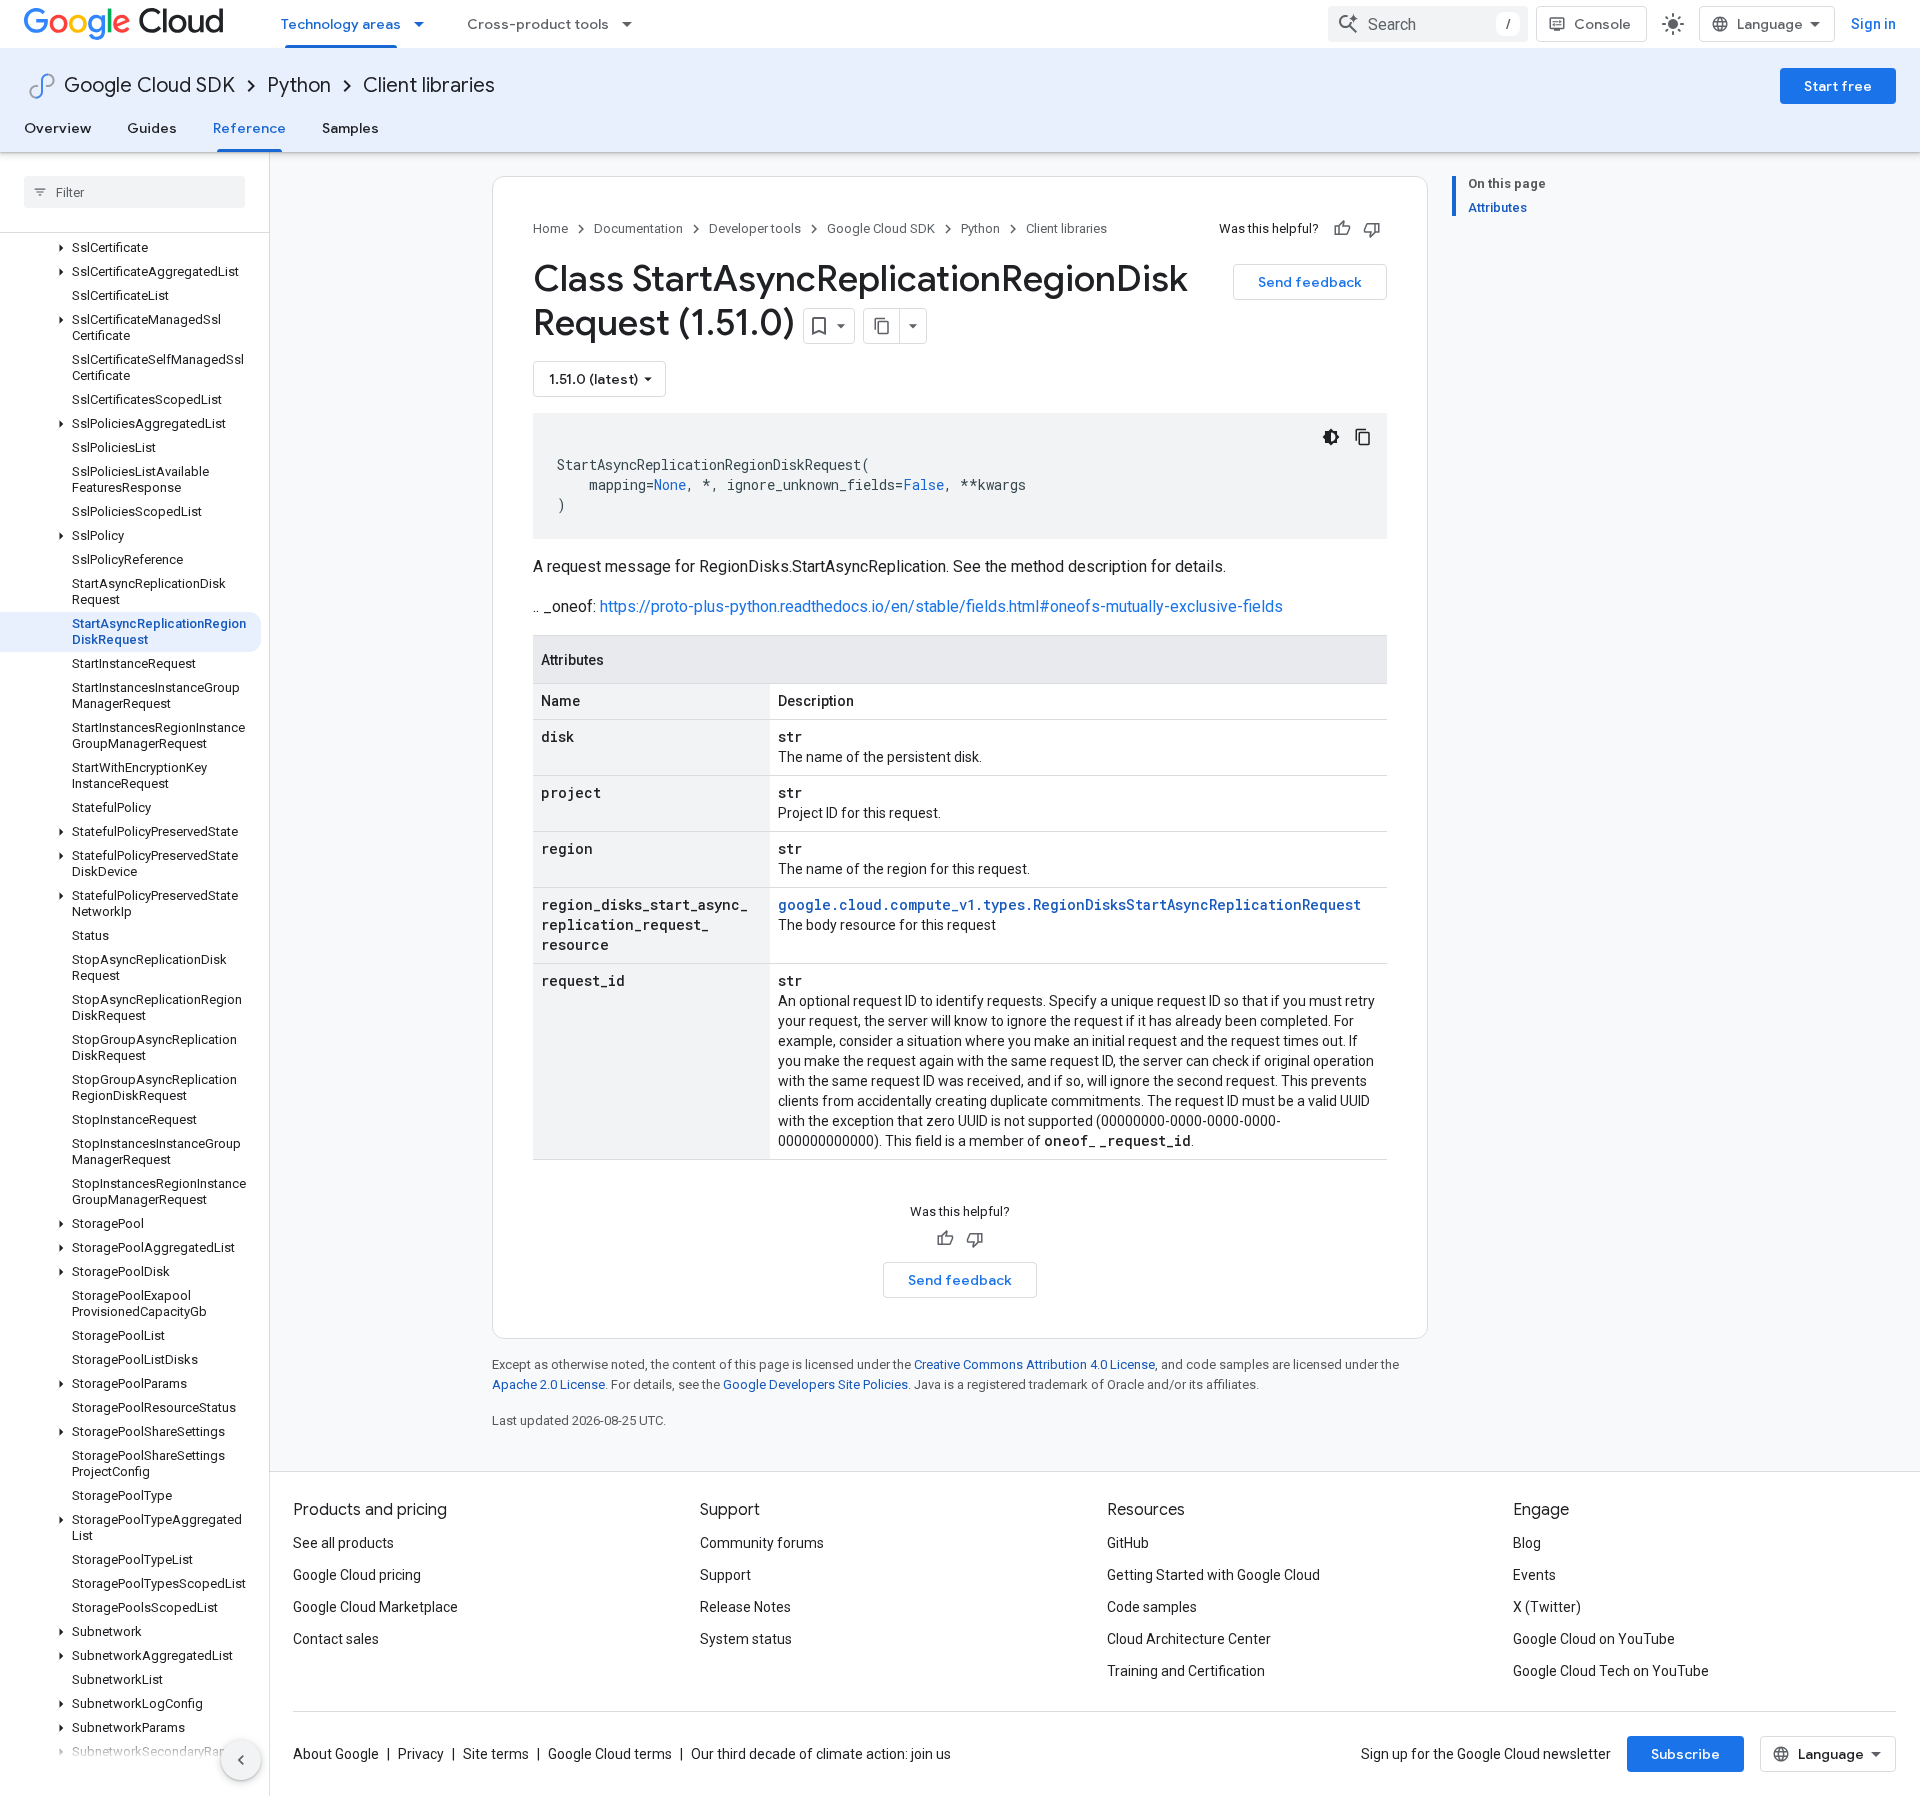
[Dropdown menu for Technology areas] (425, 24)
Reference (249, 128)
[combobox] (1428, 24)
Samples (350, 128)
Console (1602, 24)
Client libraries (429, 85)
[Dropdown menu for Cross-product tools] (633, 24)
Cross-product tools (538, 24)
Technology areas (341, 24)
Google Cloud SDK (149, 85)
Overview (57, 128)
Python (299, 85)
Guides (152, 128)
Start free (1838, 86)
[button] (130, 248)
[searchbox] (134, 192)
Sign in (1873, 24)
